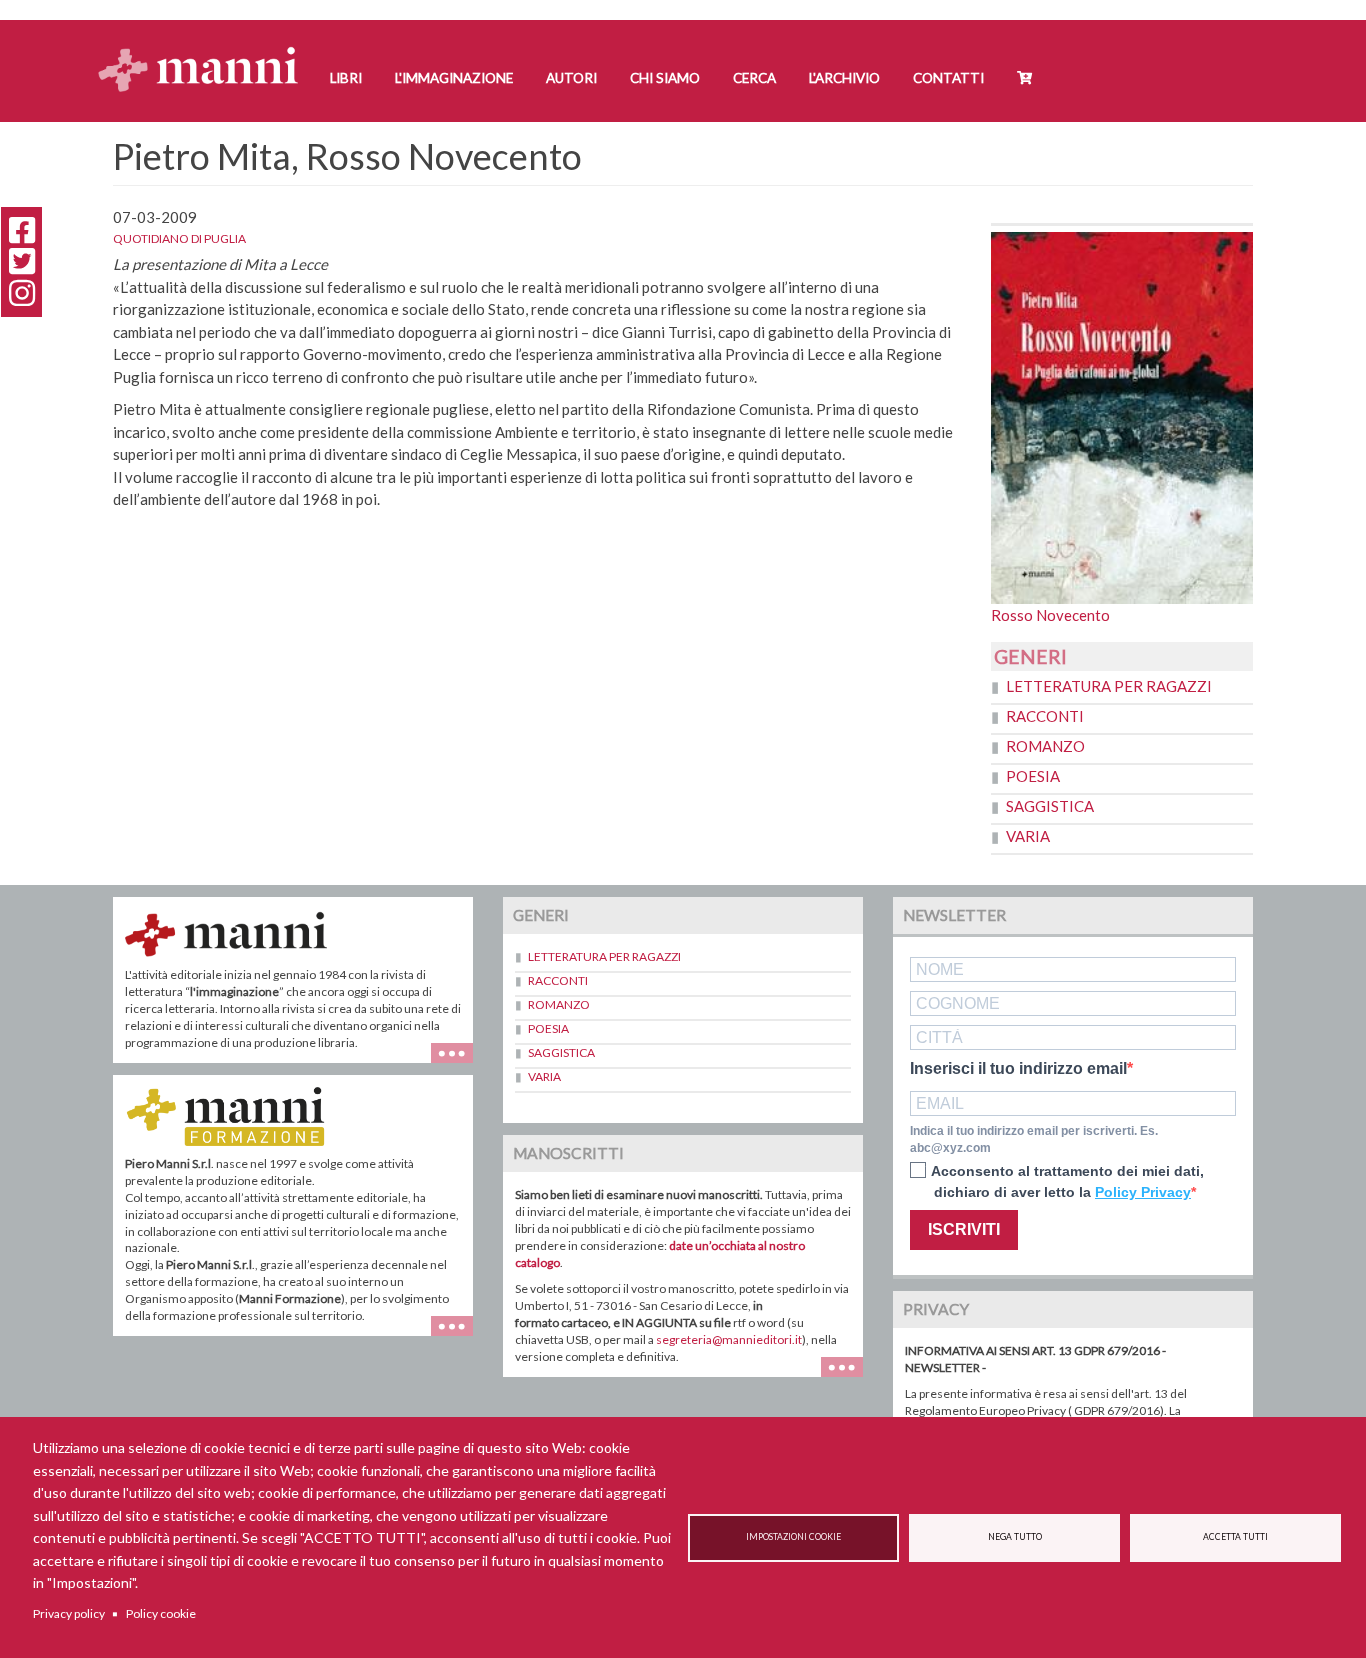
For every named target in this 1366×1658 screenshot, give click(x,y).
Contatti (948, 78)
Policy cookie (161, 1613)
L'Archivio (844, 78)
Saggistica (1050, 806)
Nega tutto (1015, 1537)
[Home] (205, 50)
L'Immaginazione (454, 78)
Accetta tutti (1235, 1537)
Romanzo (1045, 746)
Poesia (1033, 776)
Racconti (1045, 716)
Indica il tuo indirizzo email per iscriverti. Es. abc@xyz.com (1034, 1139)
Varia (1028, 836)
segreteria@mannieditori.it (729, 1339)
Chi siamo (665, 78)
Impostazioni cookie (793, 1537)
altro (459, 1335)
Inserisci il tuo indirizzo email (1018, 1069)
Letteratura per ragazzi (1109, 686)
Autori (571, 78)
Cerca (754, 78)
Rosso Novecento (1050, 615)
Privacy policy (69, 1613)
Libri (346, 78)
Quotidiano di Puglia (179, 238)
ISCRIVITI (964, 1229)
